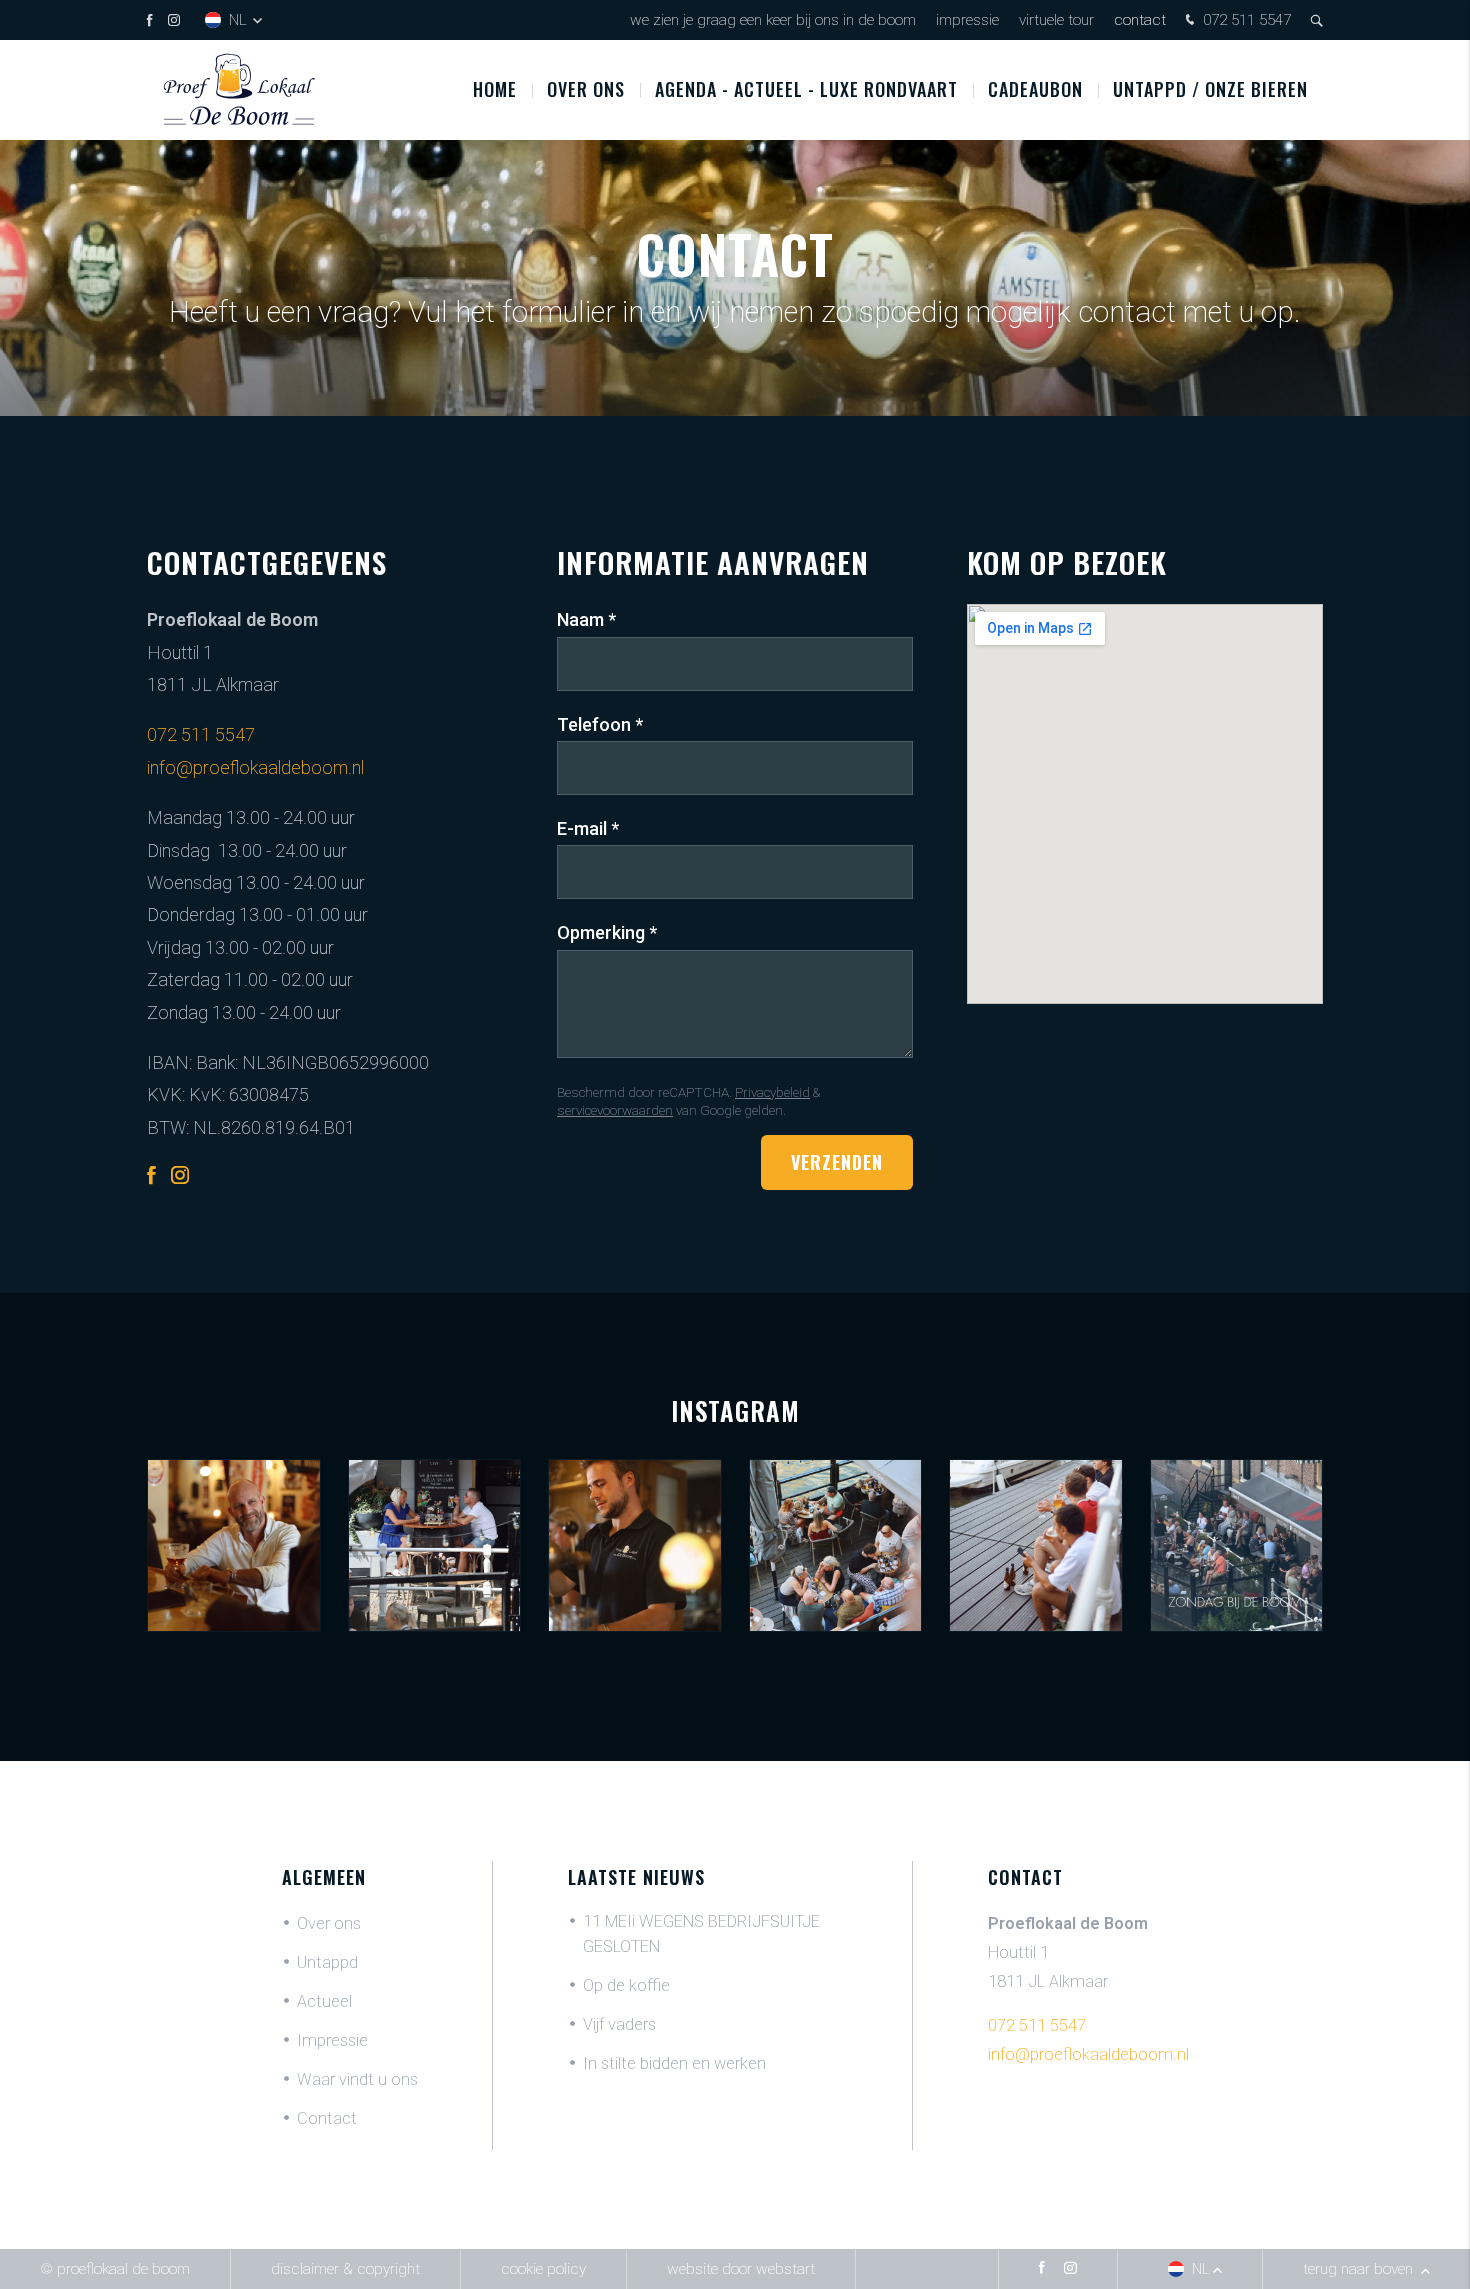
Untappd (327, 1962)
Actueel (324, 2001)
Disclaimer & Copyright (345, 2269)
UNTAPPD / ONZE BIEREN (1210, 89)
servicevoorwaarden (615, 1110)
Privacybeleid (772, 1092)
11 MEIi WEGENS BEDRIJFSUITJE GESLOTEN (701, 1934)
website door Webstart (741, 2269)
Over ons (586, 89)
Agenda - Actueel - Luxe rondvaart (806, 89)
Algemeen (324, 1877)
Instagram (735, 1410)
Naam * (586, 619)
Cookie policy (543, 2269)
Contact (1140, 20)
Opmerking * (607, 932)
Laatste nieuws (636, 1877)
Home (495, 89)
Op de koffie (626, 1985)
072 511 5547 (1245, 20)
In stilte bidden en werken (674, 2063)
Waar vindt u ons (357, 2079)
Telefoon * (600, 724)
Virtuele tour (1056, 20)
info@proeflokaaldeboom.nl (255, 767)
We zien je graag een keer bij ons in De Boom (773, 20)
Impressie (967, 20)
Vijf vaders (619, 2024)
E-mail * (588, 828)
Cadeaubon (1035, 89)
